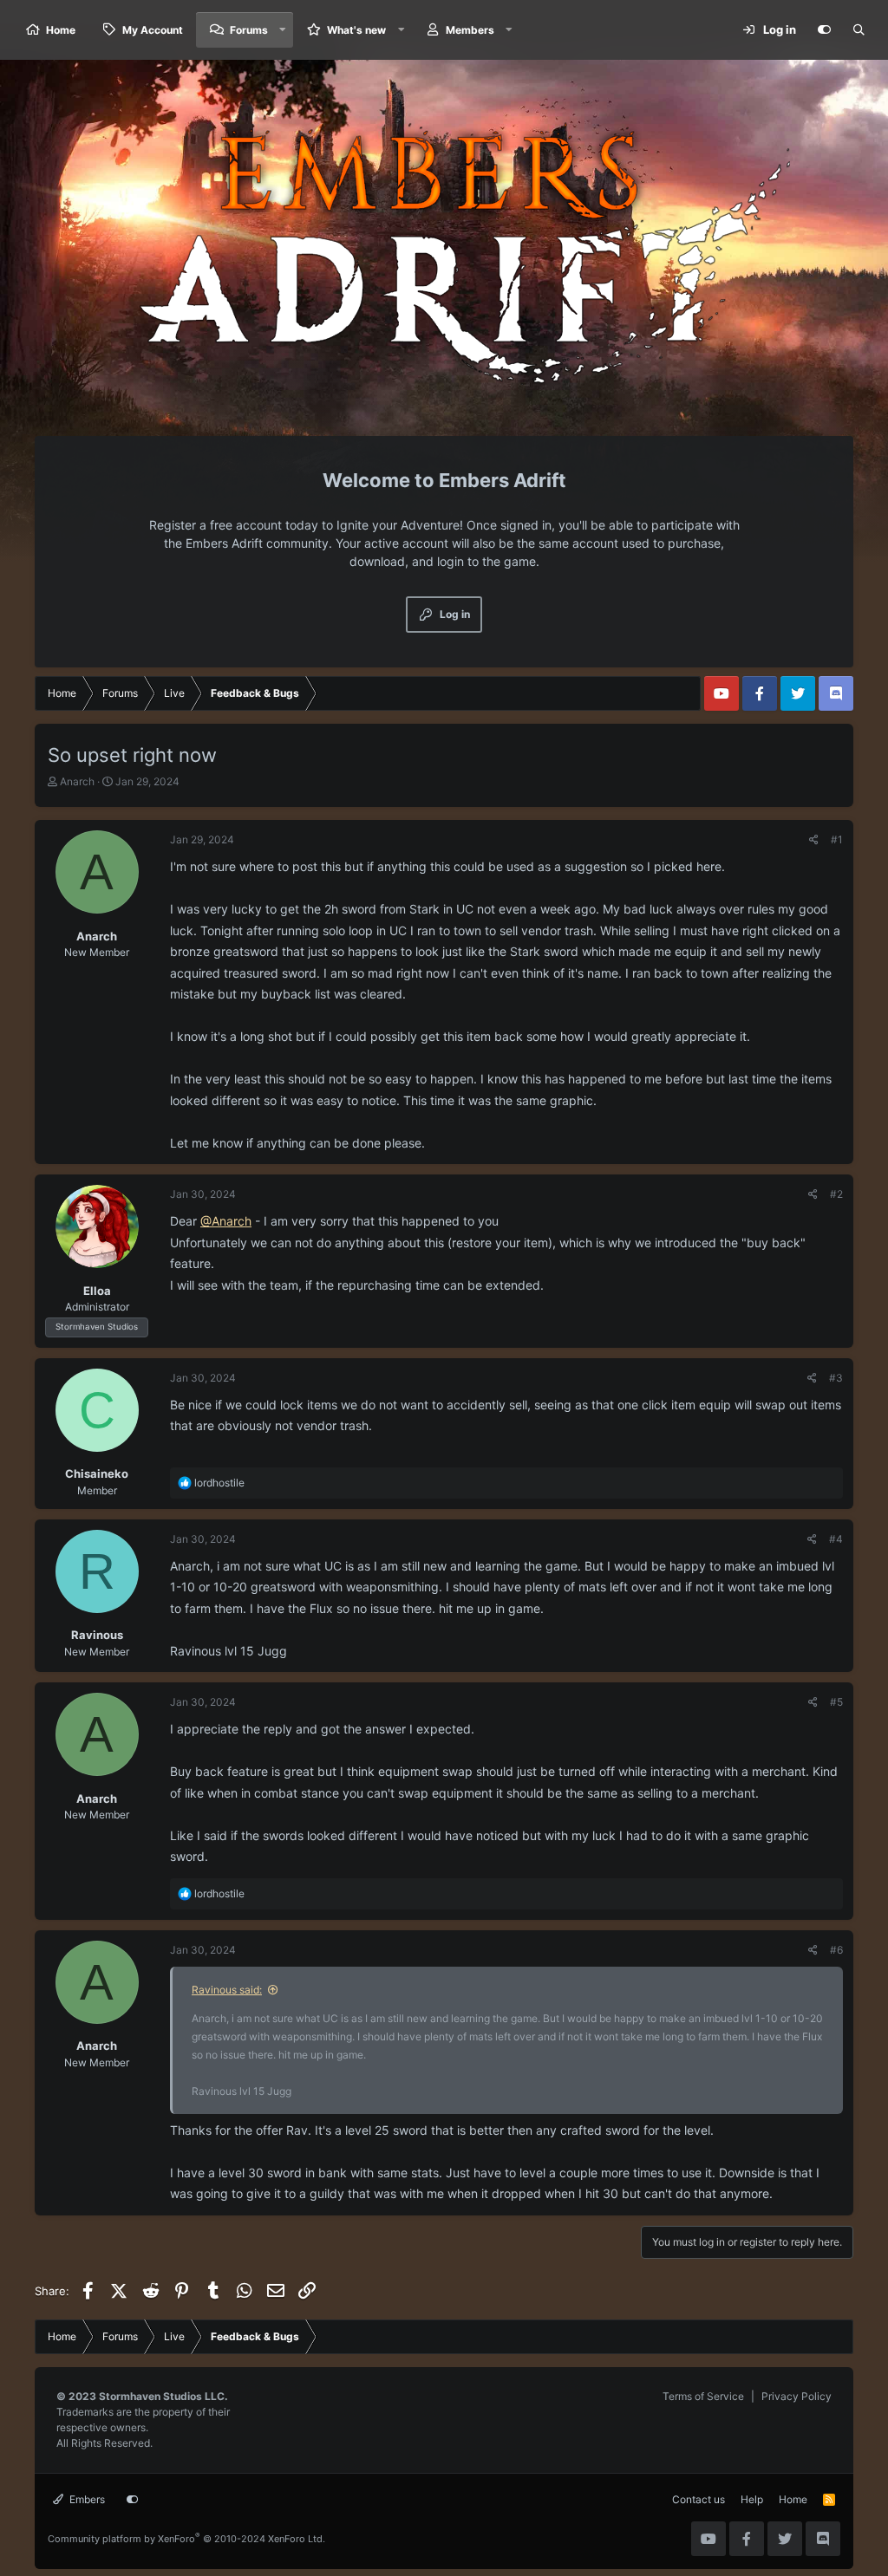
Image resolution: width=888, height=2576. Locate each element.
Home (61, 30)
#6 (836, 1950)
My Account (153, 30)
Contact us (699, 2499)
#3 (836, 1378)
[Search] (859, 30)
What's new (356, 30)
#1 (837, 839)
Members (470, 30)
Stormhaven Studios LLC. (163, 2396)
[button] (283, 30)
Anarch (77, 781)
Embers (86, 2499)
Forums (249, 30)
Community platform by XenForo (186, 2539)
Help (752, 2499)
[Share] (814, 840)
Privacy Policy (797, 2396)
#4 (836, 1539)
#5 (836, 1702)
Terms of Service (703, 2396)
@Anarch (226, 1221)
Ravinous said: (227, 1990)
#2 (836, 1194)
